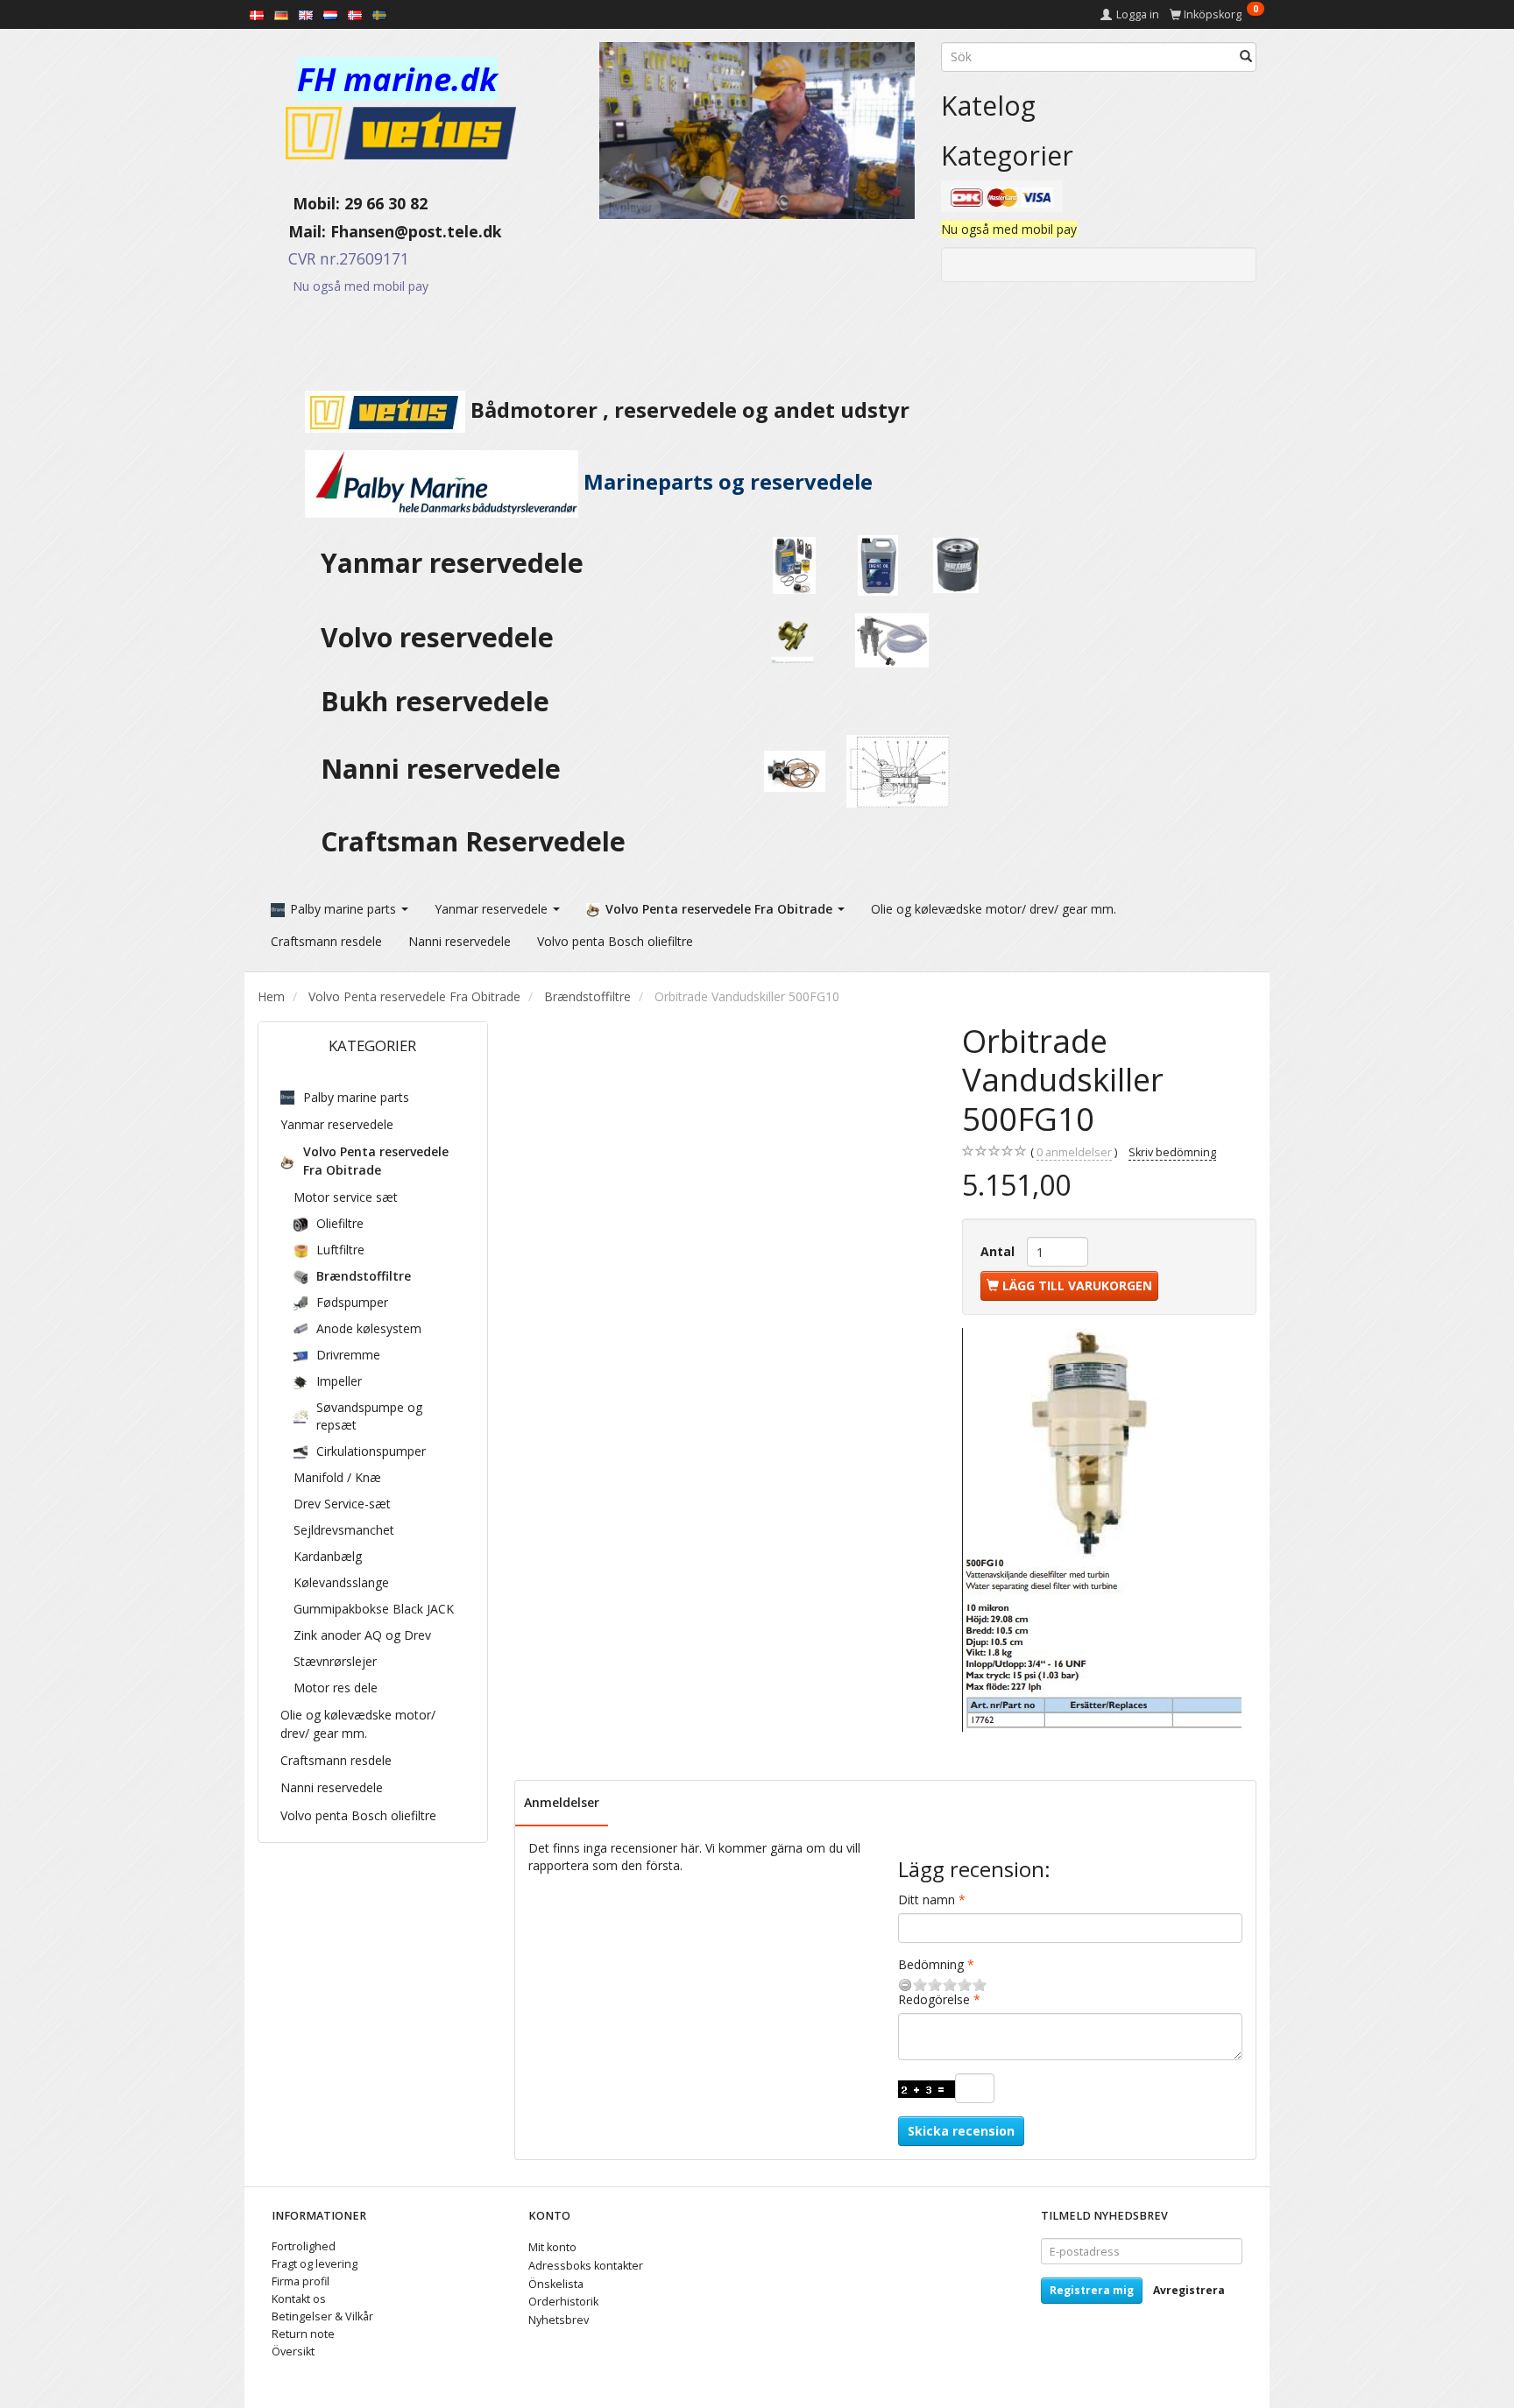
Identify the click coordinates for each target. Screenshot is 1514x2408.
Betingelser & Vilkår (322, 2316)
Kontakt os (299, 2299)
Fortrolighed (304, 2246)
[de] (281, 14)
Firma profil (301, 2281)
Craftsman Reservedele (473, 841)
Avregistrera (1189, 2290)
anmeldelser (1074, 1152)
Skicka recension (961, 2131)
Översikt (293, 2352)
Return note (303, 2334)
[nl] (330, 14)
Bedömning (931, 1964)
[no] (355, 14)
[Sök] (1246, 57)
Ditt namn (927, 1900)
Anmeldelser (562, 1802)
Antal (999, 1251)
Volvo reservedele (444, 637)
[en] (306, 14)
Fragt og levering (315, 2264)
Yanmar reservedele (452, 563)
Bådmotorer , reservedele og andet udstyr (687, 410)
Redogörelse (934, 1999)
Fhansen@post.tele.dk (416, 231)
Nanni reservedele (444, 769)
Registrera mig (1092, 2290)
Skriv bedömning (1172, 1152)
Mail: (294, 231)
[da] (257, 14)
